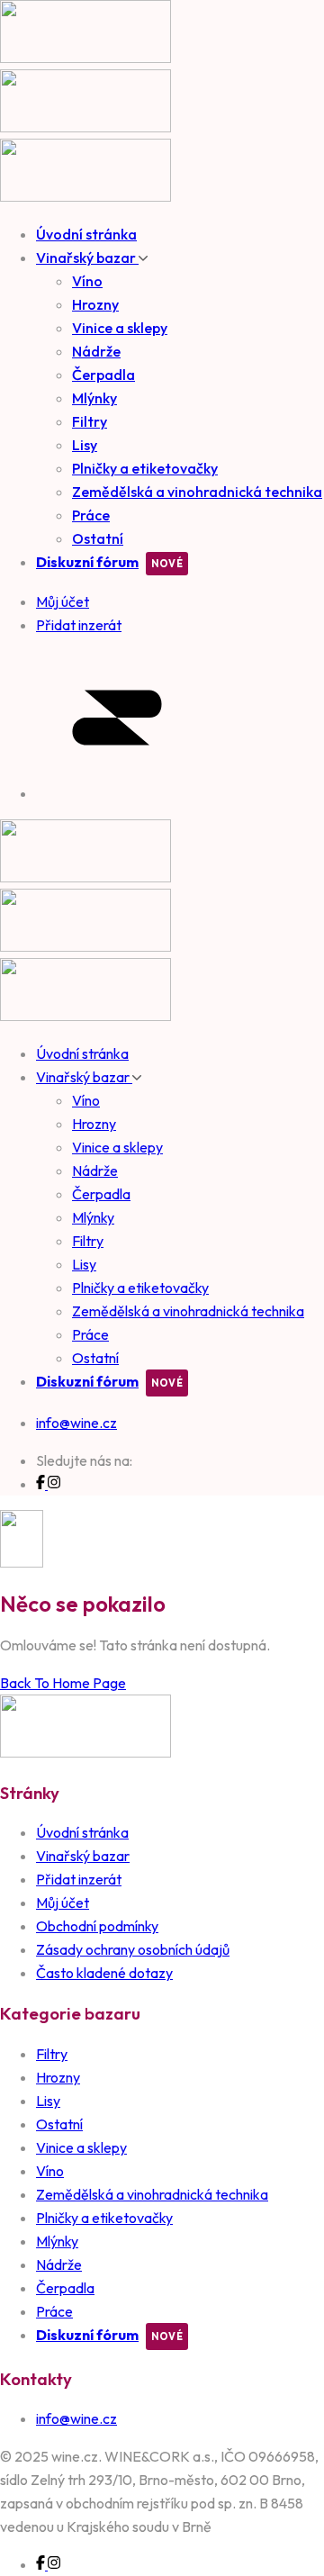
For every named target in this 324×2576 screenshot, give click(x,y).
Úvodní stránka (86, 234)
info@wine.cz (76, 1423)
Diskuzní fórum (87, 562)
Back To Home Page (63, 1683)
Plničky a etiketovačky (145, 468)
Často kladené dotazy (104, 1973)
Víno (87, 281)
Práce (91, 515)
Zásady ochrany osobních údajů (133, 1949)
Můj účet (63, 1903)
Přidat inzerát (79, 1879)
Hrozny (95, 304)
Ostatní (98, 538)
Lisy (85, 445)
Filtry (90, 421)
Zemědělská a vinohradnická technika (197, 492)
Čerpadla (103, 375)
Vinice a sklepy (120, 328)
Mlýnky (94, 398)
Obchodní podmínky (97, 1926)
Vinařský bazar (87, 258)
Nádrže (96, 351)
